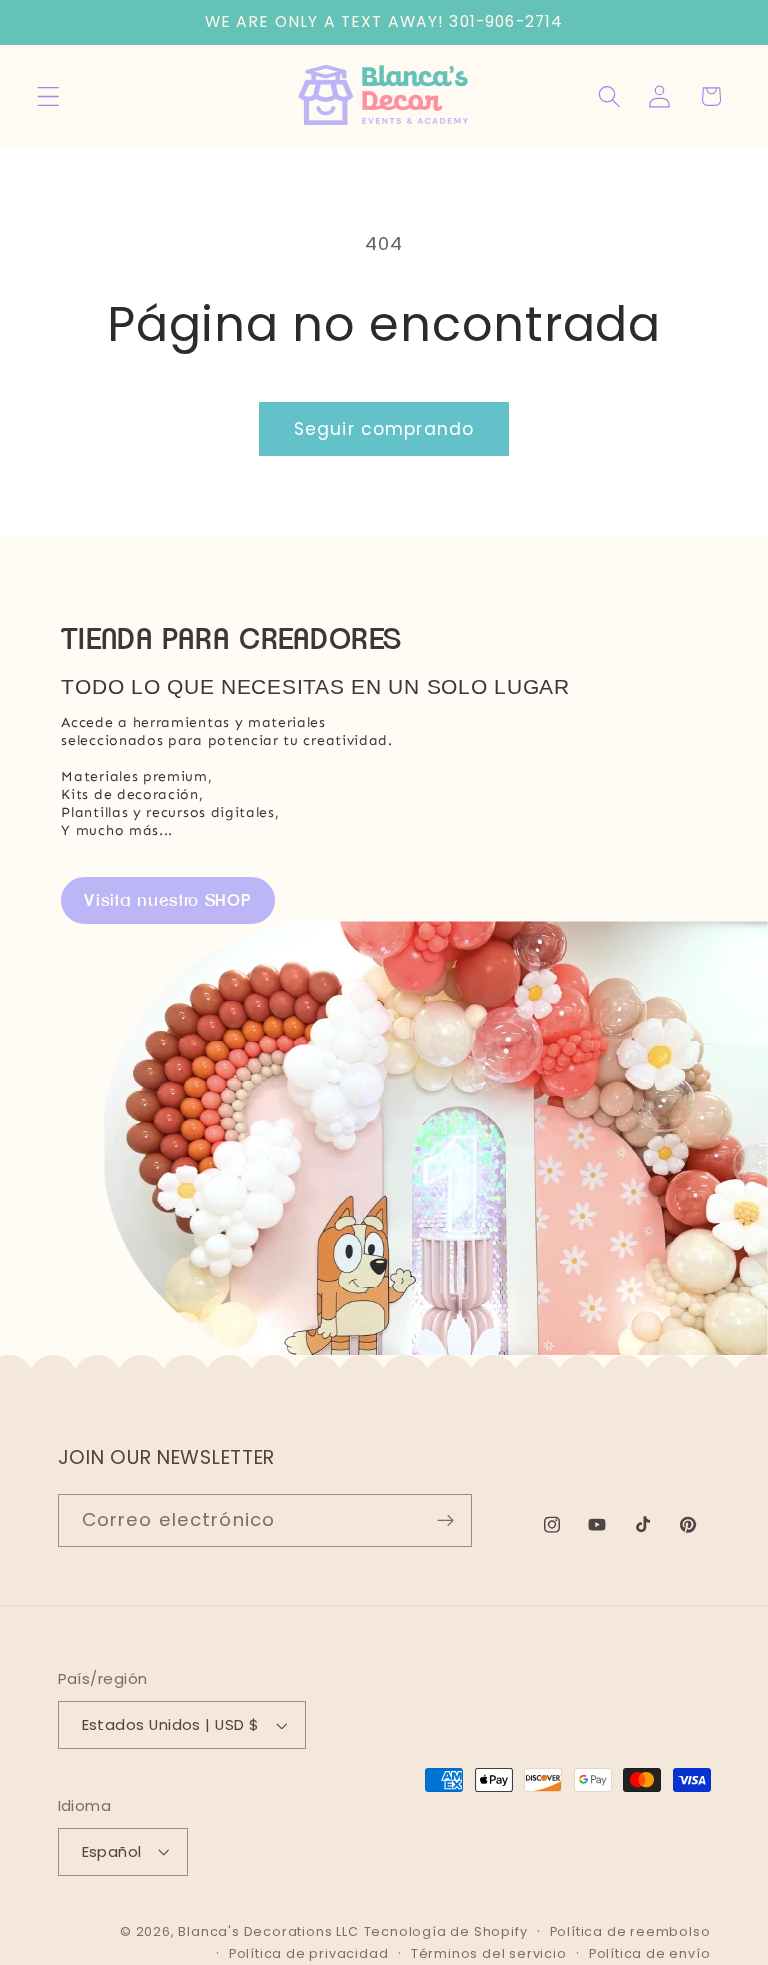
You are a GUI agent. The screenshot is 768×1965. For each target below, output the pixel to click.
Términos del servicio (489, 1953)
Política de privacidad (309, 1953)
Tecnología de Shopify (446, 1931)
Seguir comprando (384, 429)
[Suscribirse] (445, 1521)
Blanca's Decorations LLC (268, 1931)
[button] (48, 96)
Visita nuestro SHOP (167, 900)
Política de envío (650, 1953)
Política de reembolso (630, 1931)
